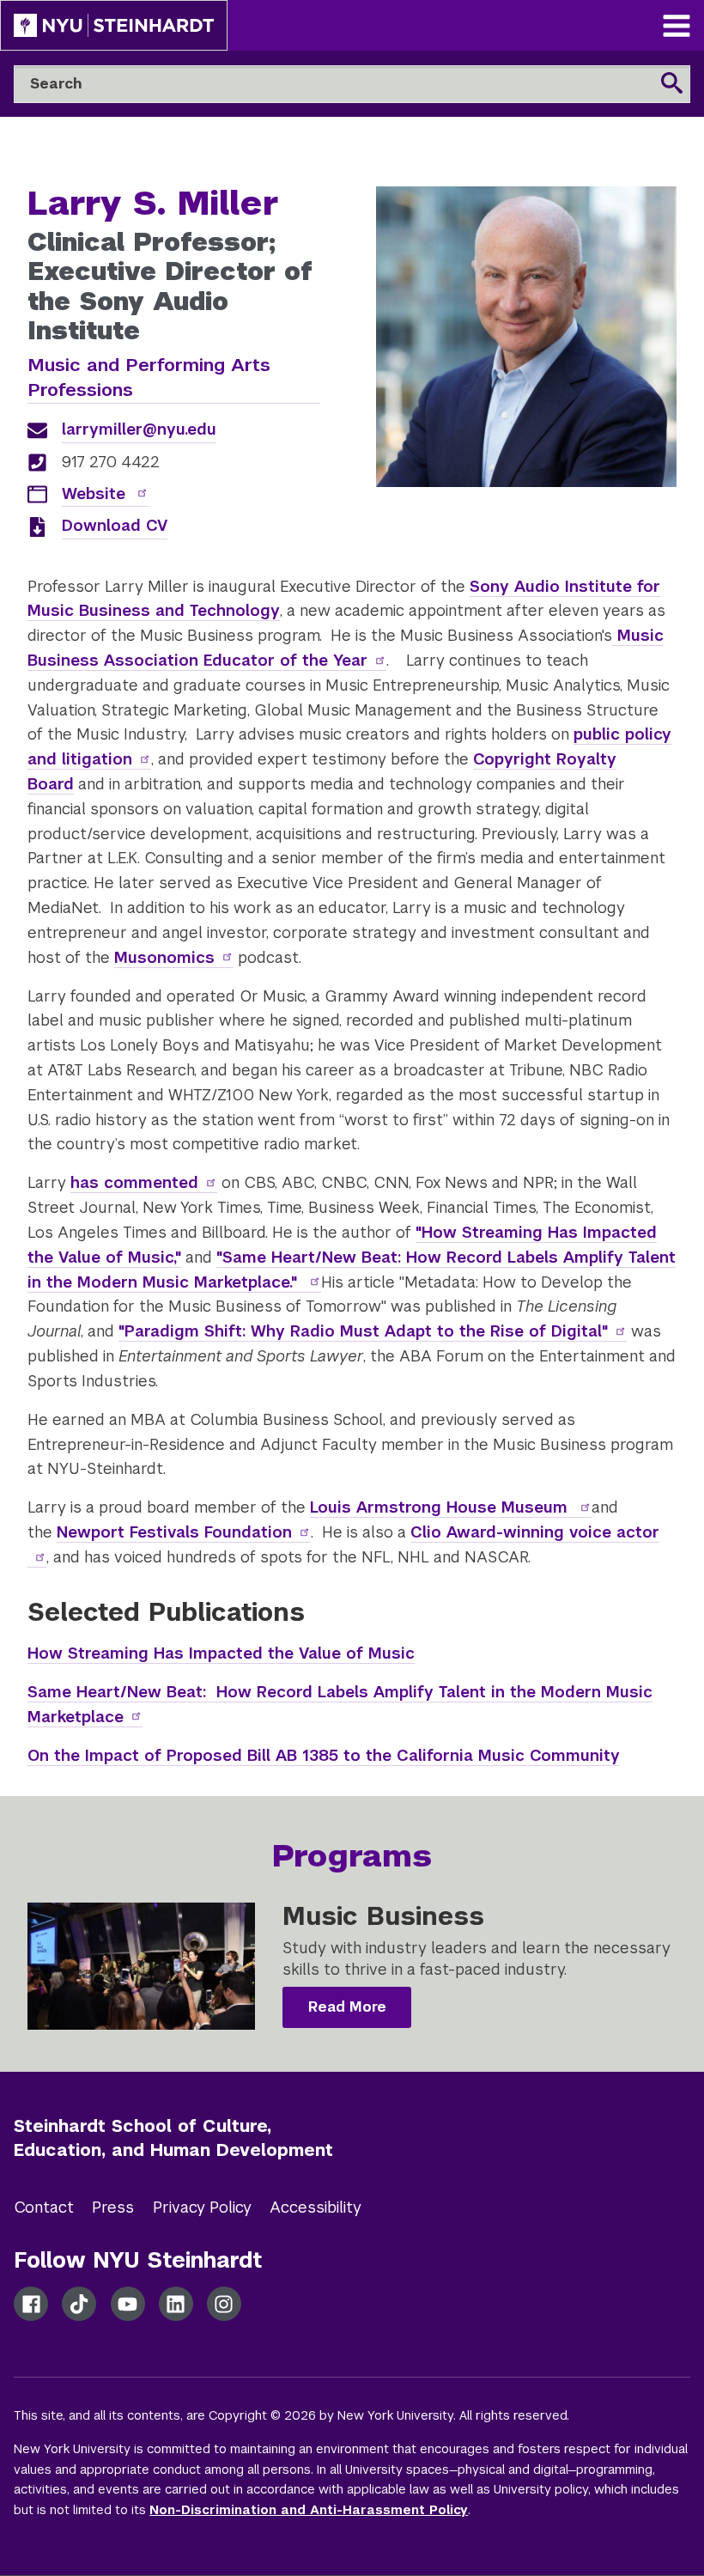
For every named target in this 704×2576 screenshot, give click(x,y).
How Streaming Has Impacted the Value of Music (221, 1653)
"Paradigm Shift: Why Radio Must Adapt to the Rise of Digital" (363, 1331)
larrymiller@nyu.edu (139, 429)
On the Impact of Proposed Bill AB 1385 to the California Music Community (324, 1755)
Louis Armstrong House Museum (441, 1507)
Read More (347, 2007)
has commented (134, 1182)
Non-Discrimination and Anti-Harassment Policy (309, 2510)
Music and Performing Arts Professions (149, 377)
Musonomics (164, 957)
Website (96, 493)
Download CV (115, 525)
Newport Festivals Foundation (174, 1532)
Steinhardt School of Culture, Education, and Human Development (173, 2138)
